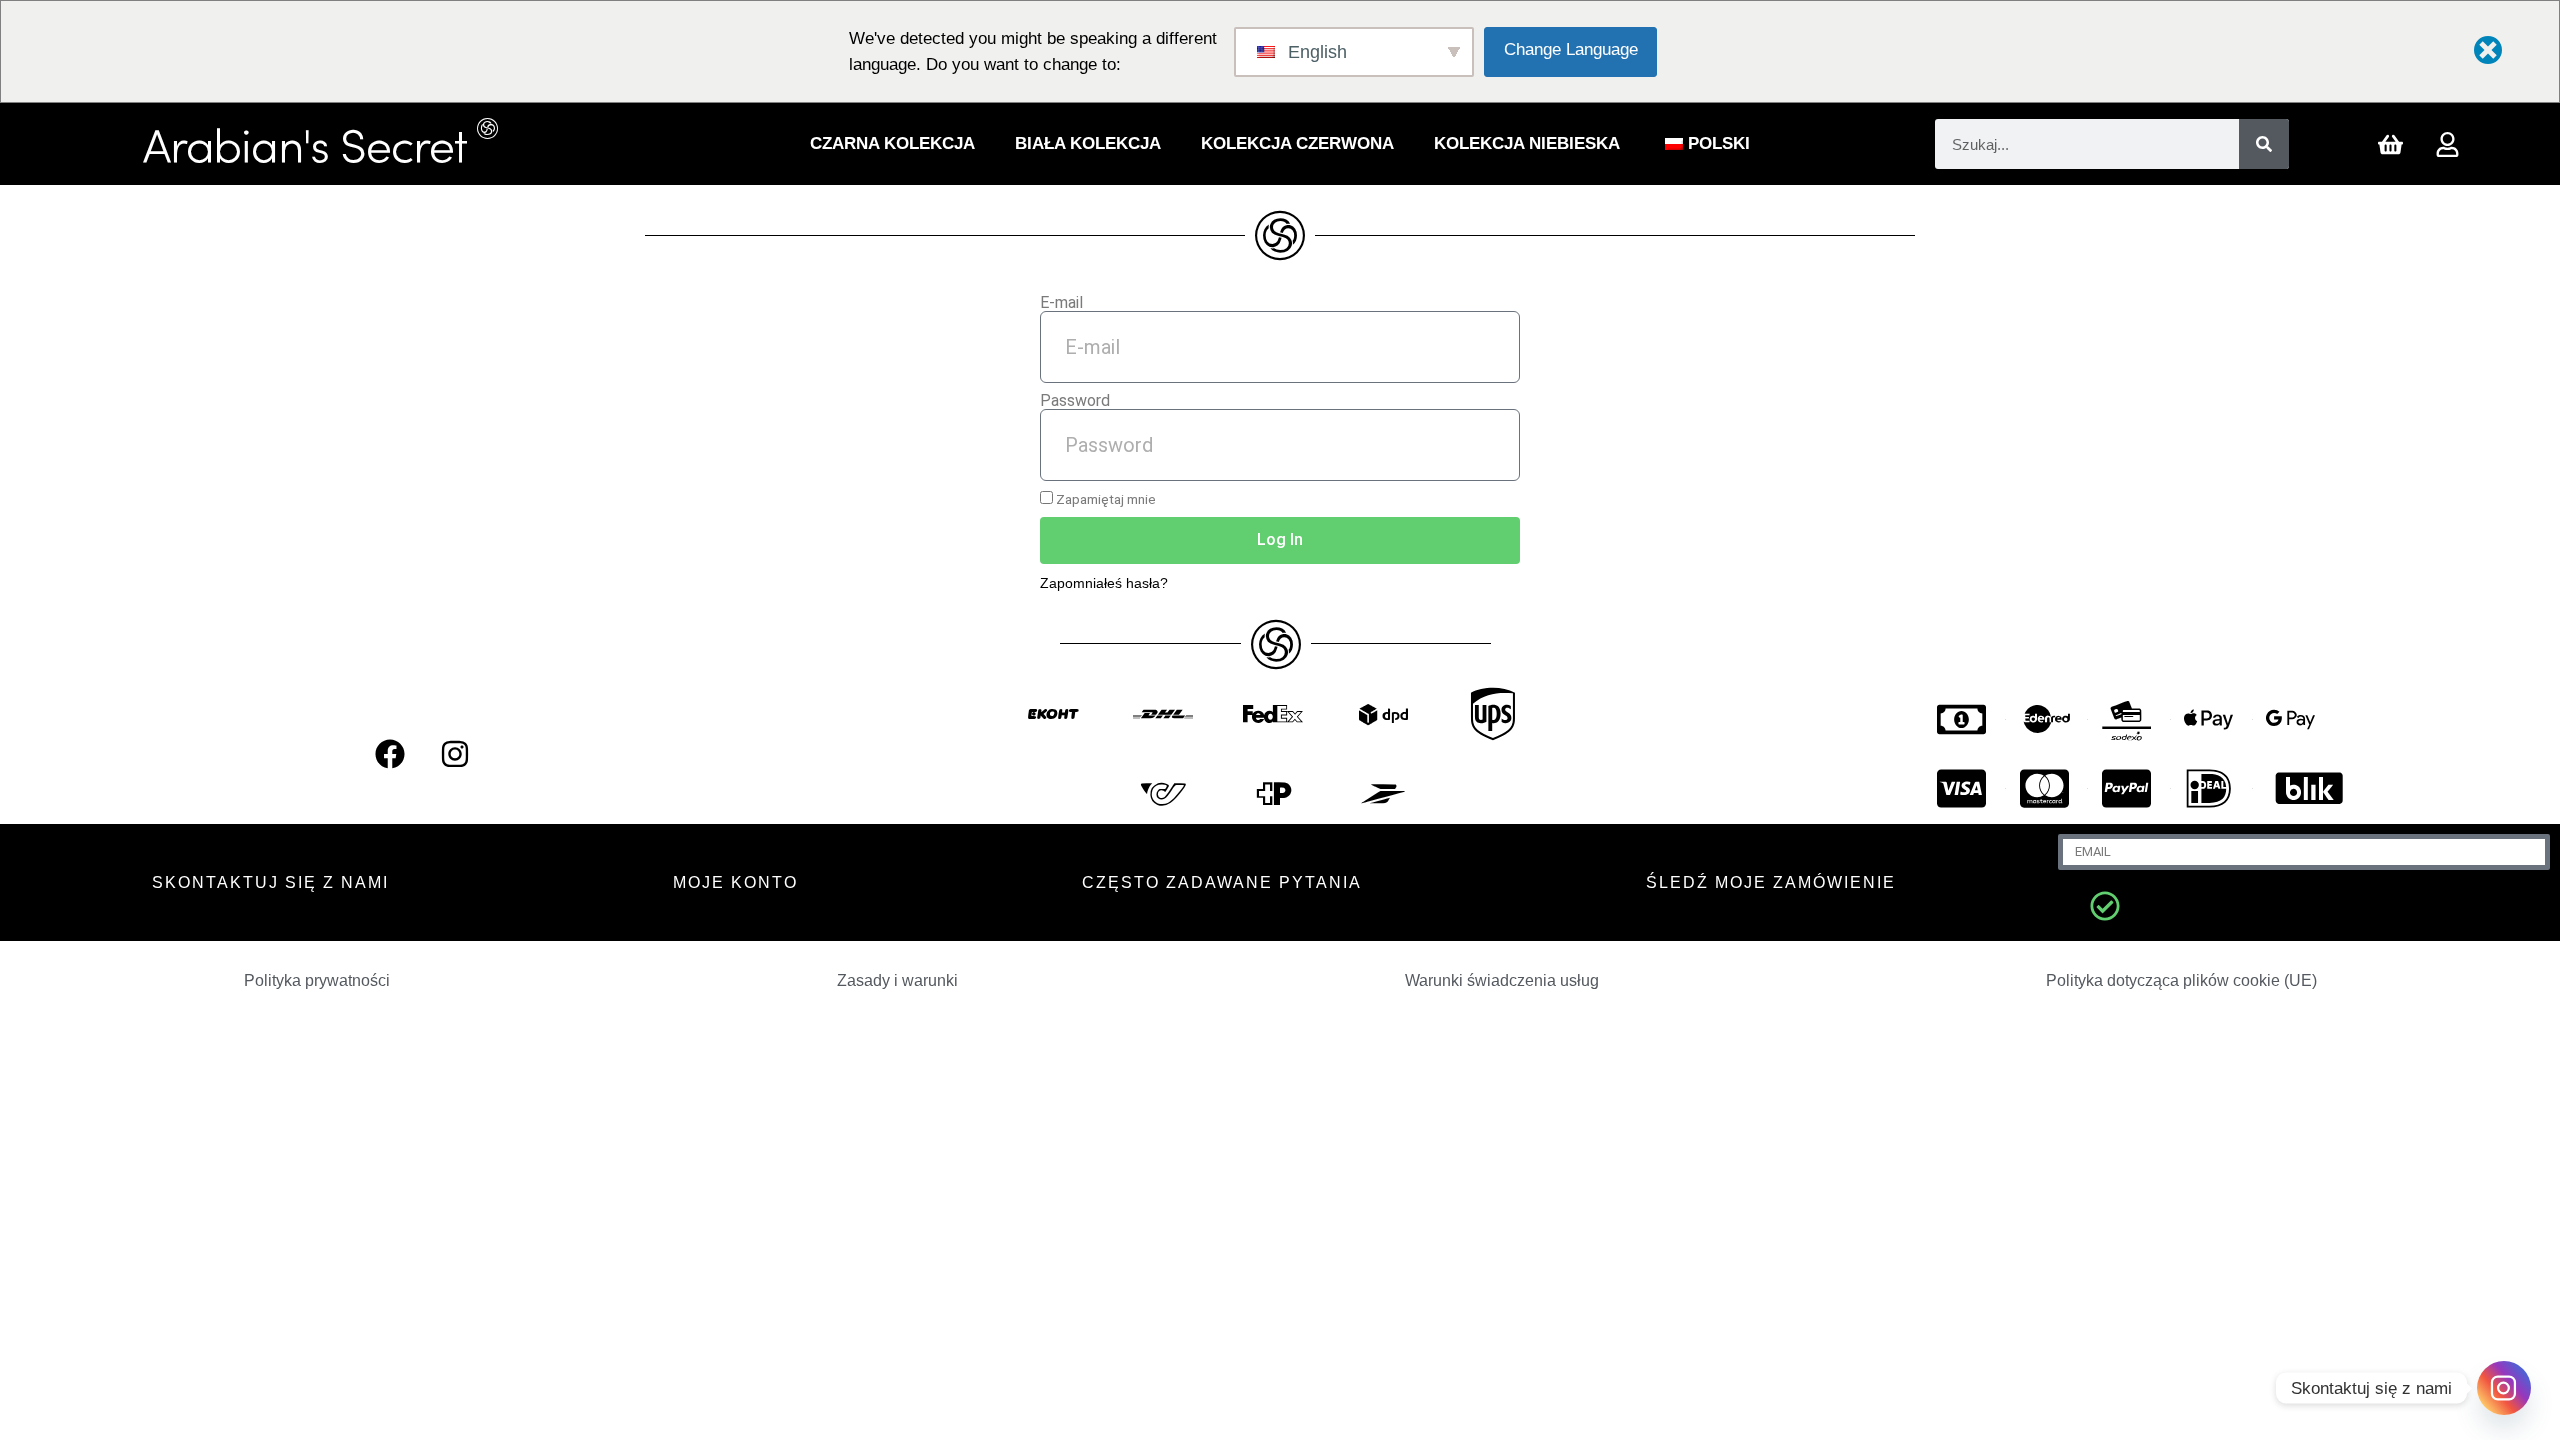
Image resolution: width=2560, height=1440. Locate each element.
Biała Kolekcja (1088, 143)
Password (1075, 401)
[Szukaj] (2264, 144)
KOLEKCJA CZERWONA (1297, 143)
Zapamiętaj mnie (1104, 499)
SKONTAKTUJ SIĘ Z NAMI (270, 882)
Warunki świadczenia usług (1502, 980)
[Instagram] (455, 754)
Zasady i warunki (897, 980)
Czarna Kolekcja (892, 143)
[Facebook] (390, 754)
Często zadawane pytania (1222, 882)
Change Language (1571, 49)
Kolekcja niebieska (1527, 143)
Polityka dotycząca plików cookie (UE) (2181, 980)
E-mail (1061, 303)
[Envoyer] (2105, 906)
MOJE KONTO (735, 882)
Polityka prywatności (317, 980)
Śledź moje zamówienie (1771, 882)
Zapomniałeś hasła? (1104, 583)
